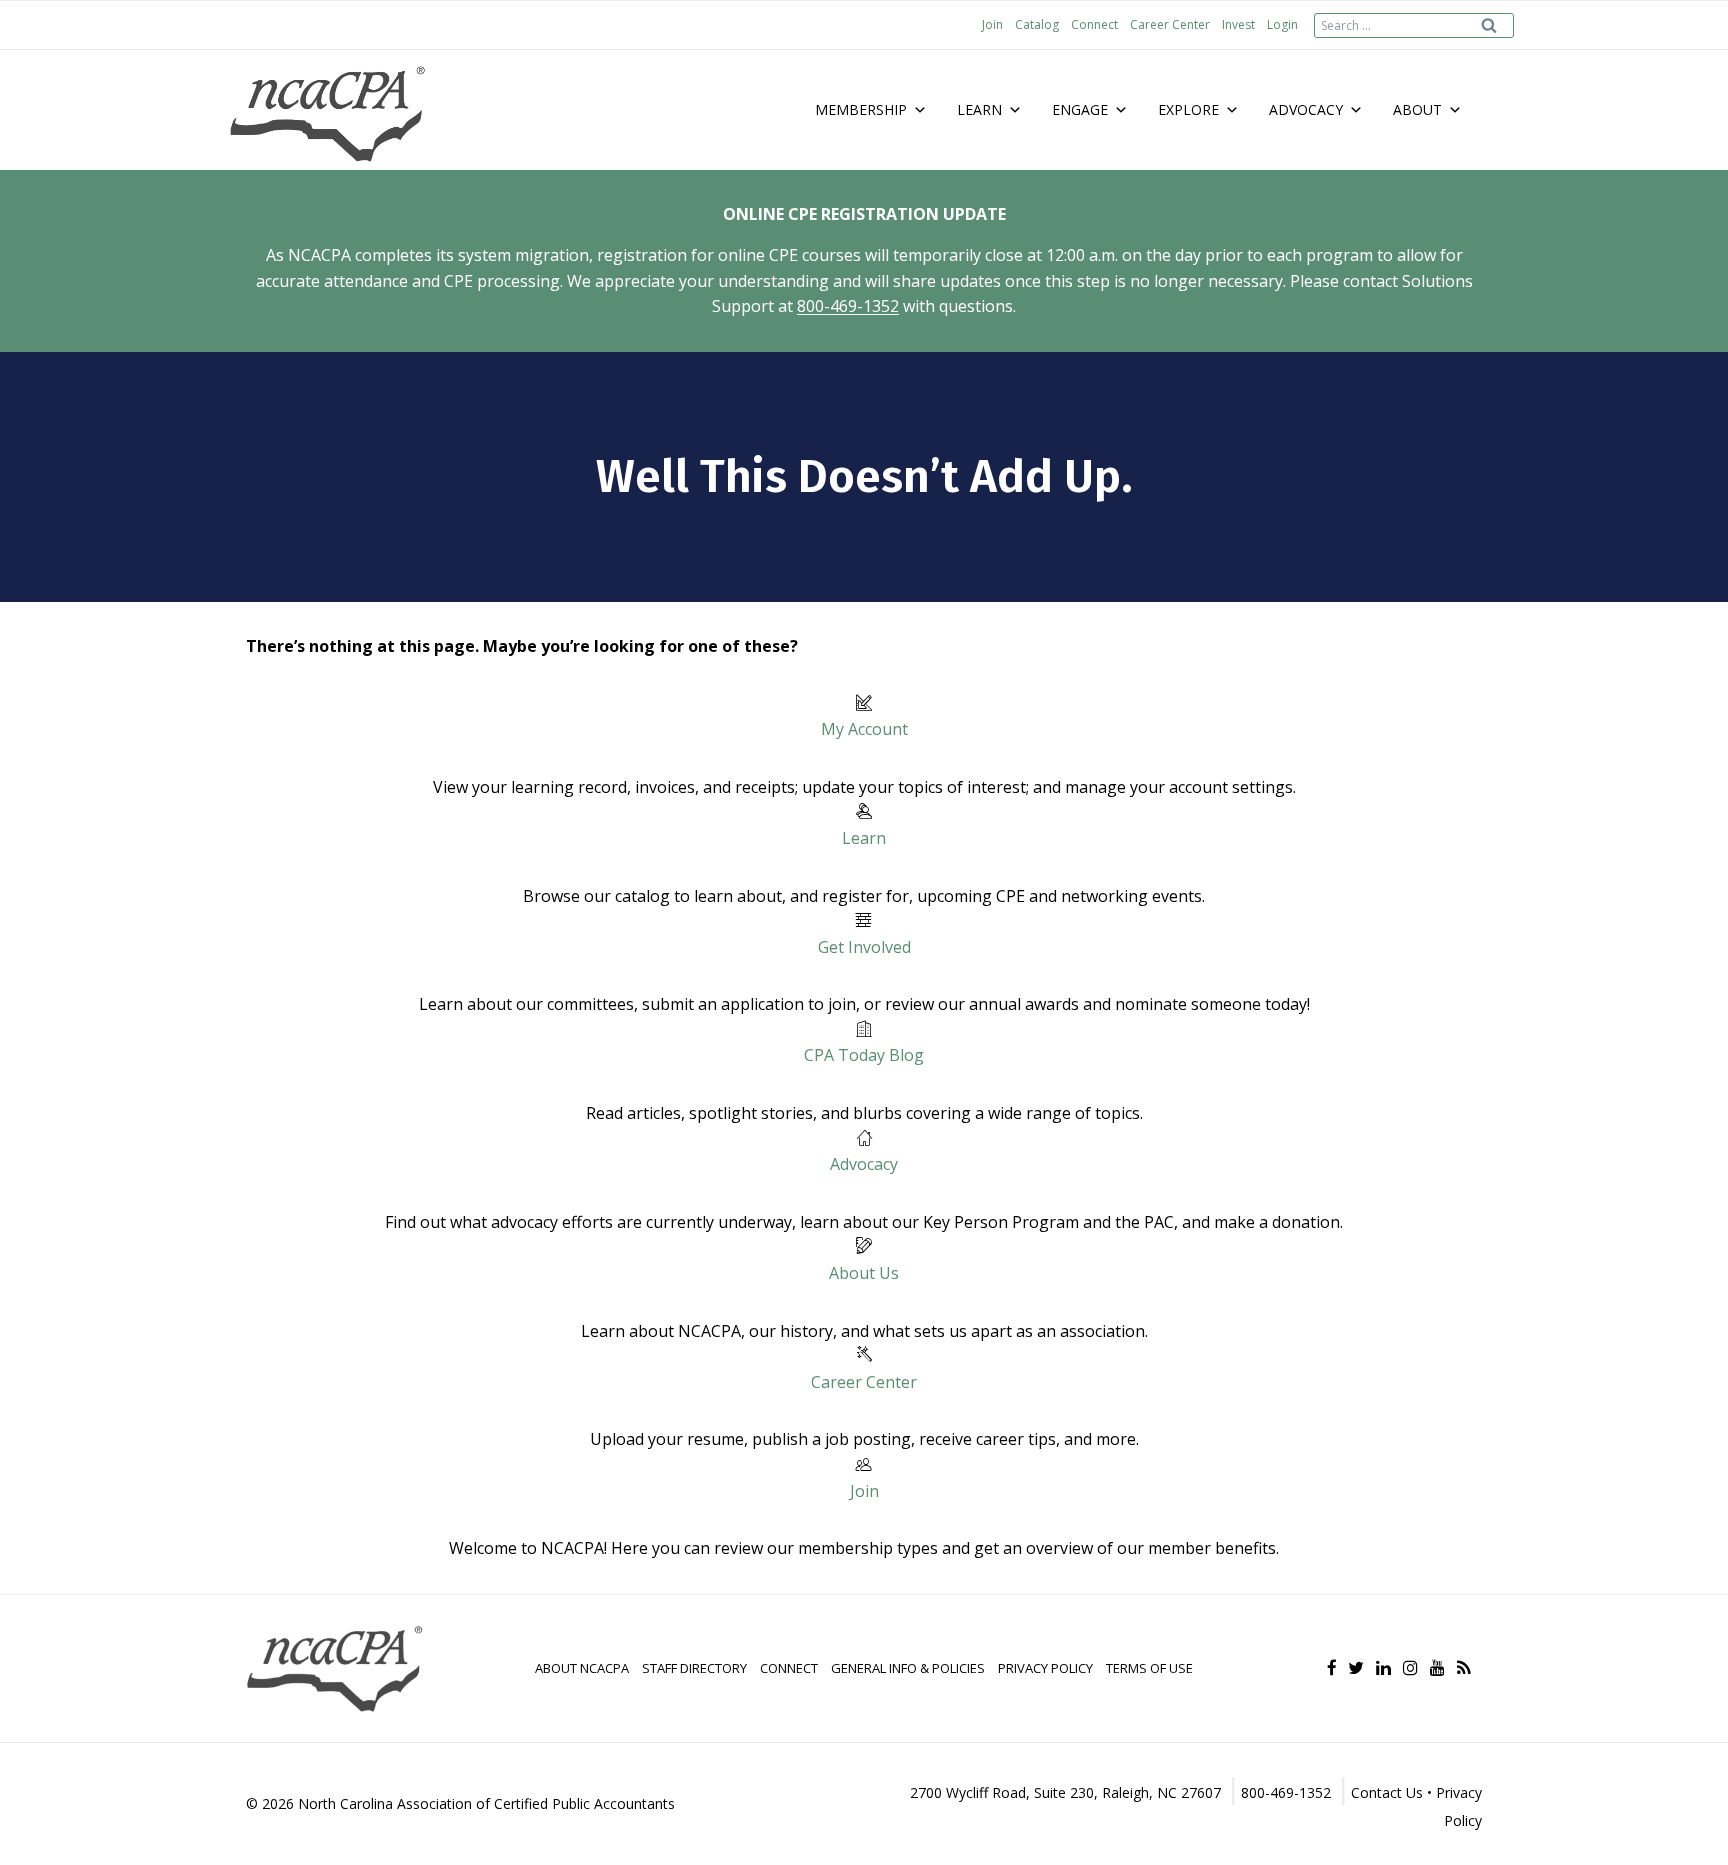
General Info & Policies (908, 1668)
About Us (864, 1273)
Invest (1238, 24)
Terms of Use (1149, 1668)
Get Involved (864, 947)
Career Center (1170, 24)
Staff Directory (694, 1668)
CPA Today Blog (864, 1055)
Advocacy (864, 1164)
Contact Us (1387, 1792)
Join (992, 24)
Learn (864, 838)
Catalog (1037, 24)
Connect (1094, 24)
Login (1282, 24)
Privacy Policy (1045, 1668)
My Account (864, 729)
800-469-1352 (848, 306)
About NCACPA (582, 1668)
